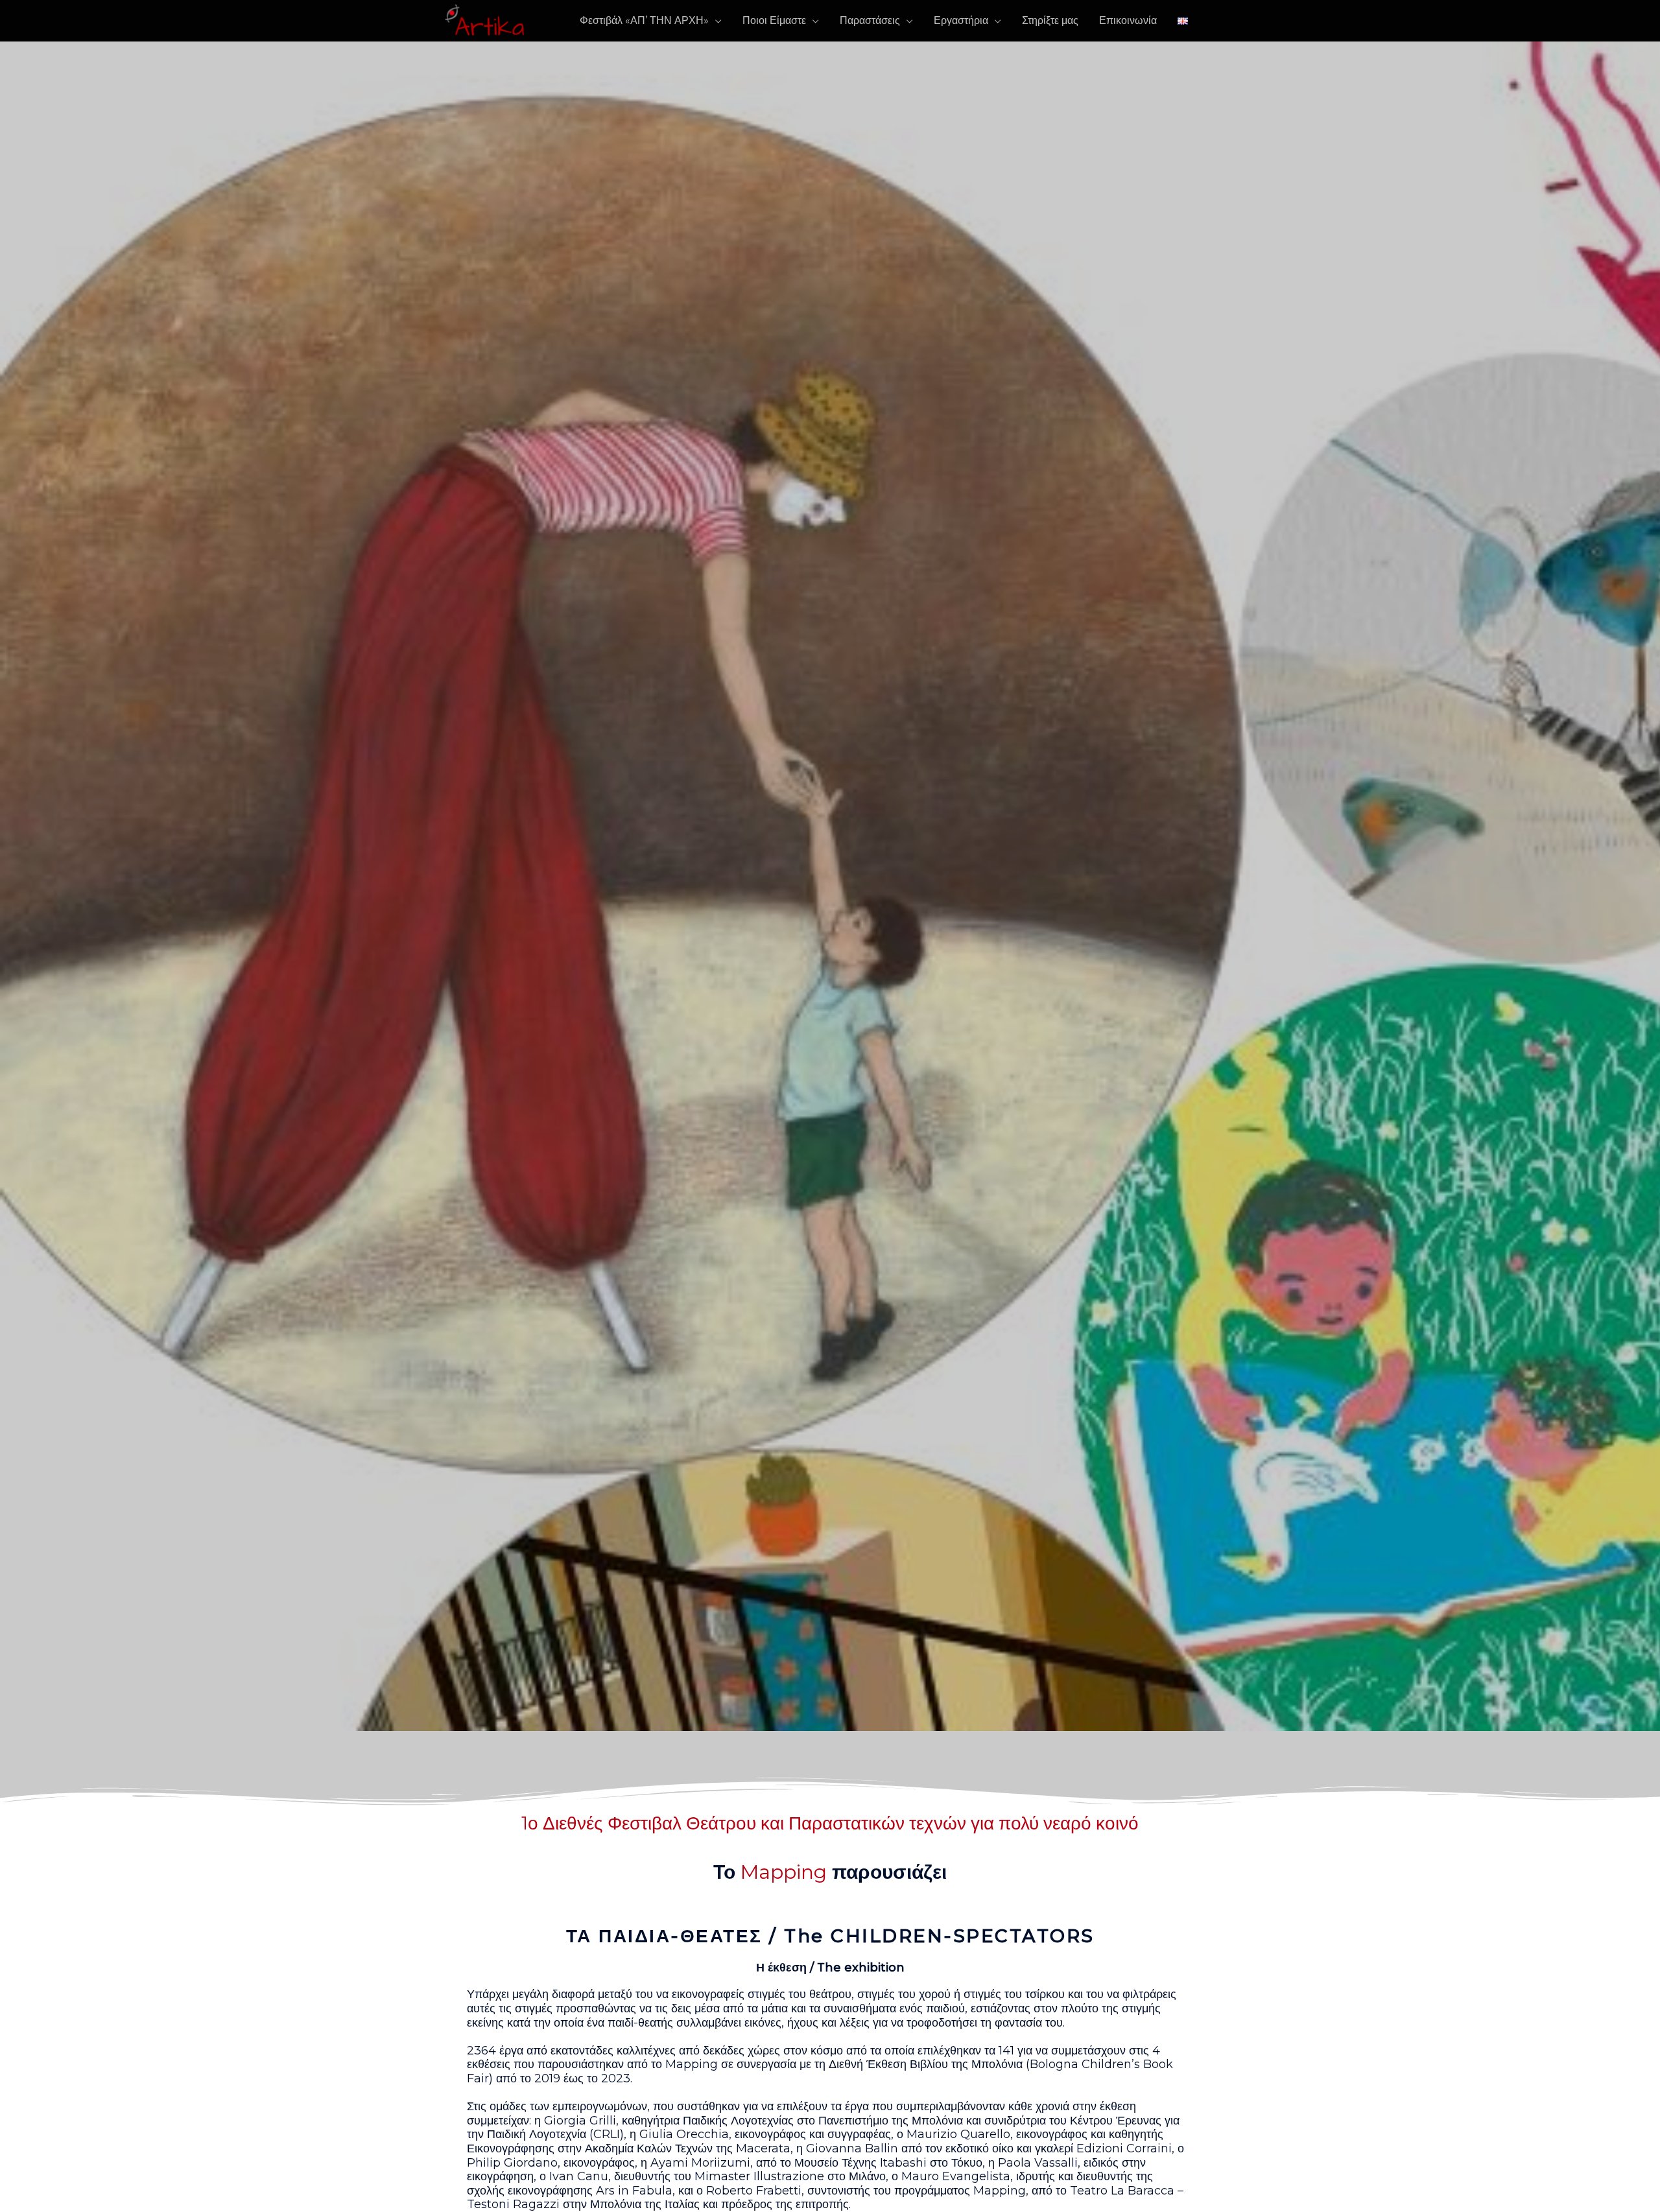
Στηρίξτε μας (1050, 20)
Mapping (784, 1872)
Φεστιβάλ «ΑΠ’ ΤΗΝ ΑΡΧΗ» (644, 20)
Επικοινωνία (1128, 20)
